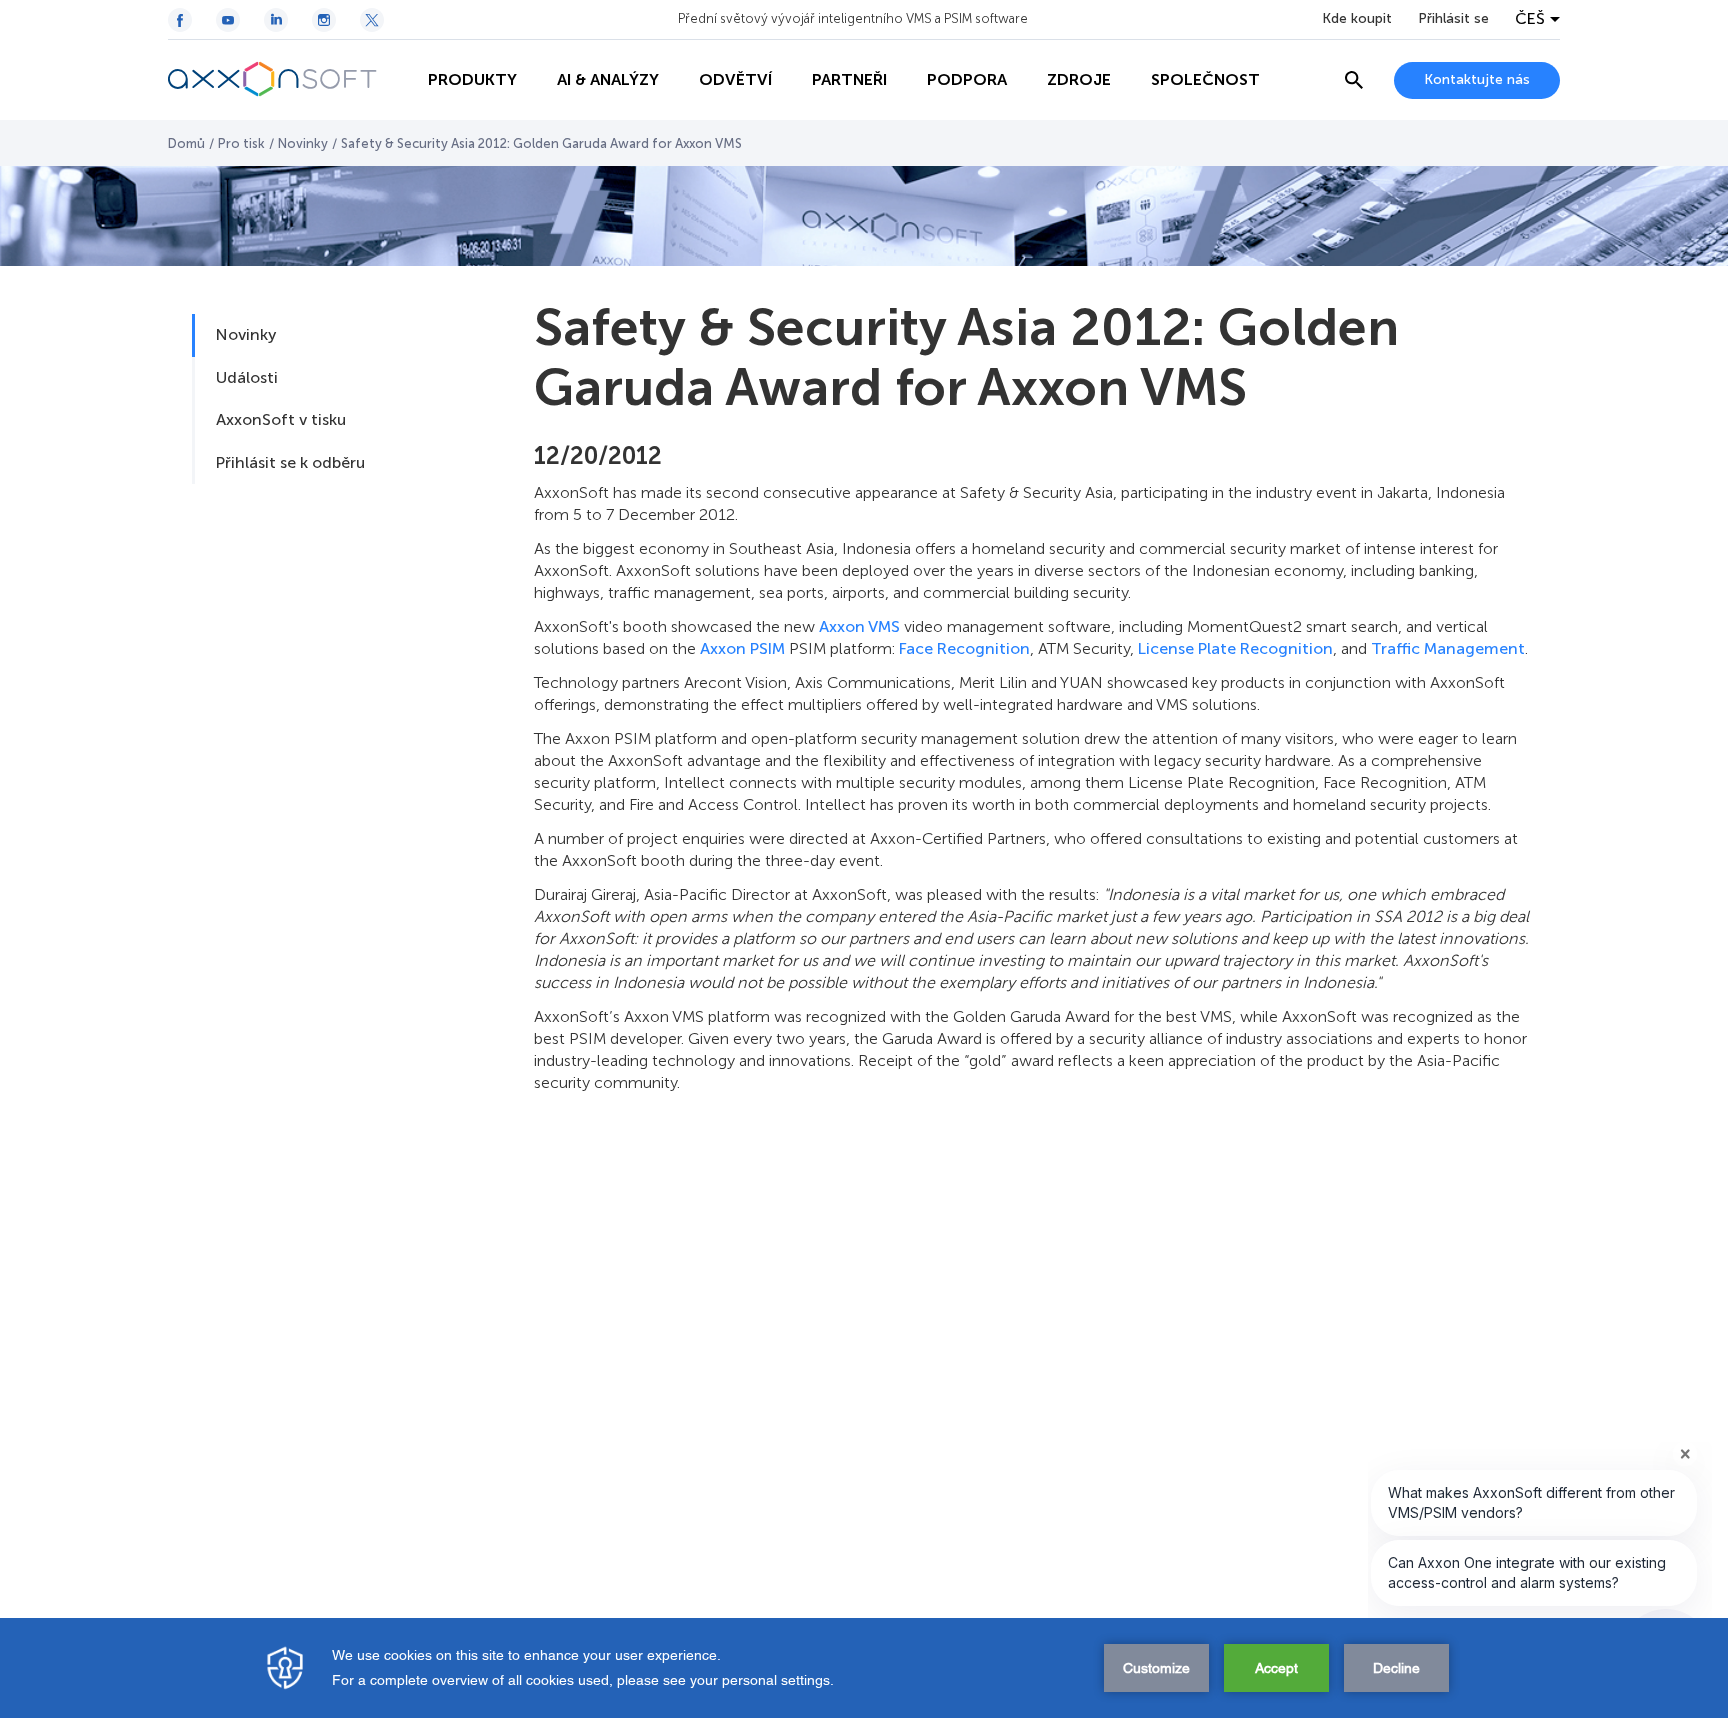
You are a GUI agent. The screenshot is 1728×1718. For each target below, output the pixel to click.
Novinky (303, 143)
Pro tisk (241, 143)
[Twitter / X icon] (372, 20)
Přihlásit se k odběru (290, 462)
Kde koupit (1357, 19)
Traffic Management (1448, 648)
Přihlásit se (1453, 19)
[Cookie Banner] (864, 1668)
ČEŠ (1530, 19)
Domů (186, 143)
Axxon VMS (859, 626)
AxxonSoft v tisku (281, 419)
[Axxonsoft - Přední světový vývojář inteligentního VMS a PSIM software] (288, 80)
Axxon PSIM (742, 648)
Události (247, 377)
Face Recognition (964, 648)
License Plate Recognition (1235, 648)
